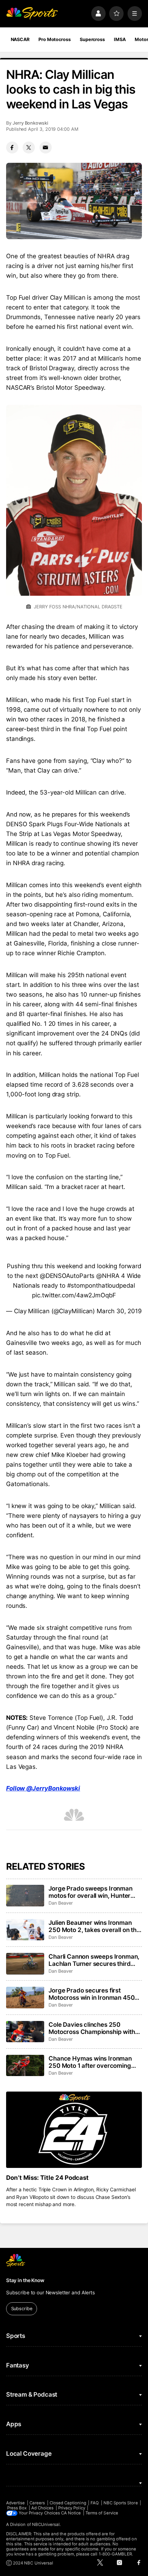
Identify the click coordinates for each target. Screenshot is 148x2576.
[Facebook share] (12, 148)
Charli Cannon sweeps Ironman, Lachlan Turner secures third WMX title (94, 1960)
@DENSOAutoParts (67, 1276)
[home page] (32, 13)
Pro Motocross (54, 39)
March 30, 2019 (119, 1311)
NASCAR (20, 39)
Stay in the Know (25, 2280)
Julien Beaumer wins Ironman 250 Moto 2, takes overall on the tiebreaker (94, 1926)
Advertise (16, 2503)
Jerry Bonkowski (30, 123)
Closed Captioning (68, 2503)
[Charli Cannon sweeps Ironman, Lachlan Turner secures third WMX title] (25, 1964)
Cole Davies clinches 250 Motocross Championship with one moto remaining (92, 2028)
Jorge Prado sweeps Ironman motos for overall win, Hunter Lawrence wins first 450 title (91, 1892)
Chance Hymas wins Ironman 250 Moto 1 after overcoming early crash (90, 2062)
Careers (37, 2503)
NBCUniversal (46, 2524)
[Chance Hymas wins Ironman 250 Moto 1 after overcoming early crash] (25, 2066)
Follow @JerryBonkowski (43, 1788)
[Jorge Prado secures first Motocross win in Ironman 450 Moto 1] (25, 1998)
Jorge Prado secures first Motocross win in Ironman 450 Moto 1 (91, 1994)
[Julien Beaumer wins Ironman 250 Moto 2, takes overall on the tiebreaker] (25, 1930)
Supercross (92, 39)
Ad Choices (43, 2508)
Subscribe (22, 2309)
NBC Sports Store (121, 2503)
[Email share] (46, 148)
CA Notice (71, 2513)
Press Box (17, 2508)
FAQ (95, 2503)
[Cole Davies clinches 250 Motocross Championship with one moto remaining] (25, 2032)
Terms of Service (102, 2513)
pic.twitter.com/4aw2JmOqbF (74, 1295)
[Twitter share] (29, 148)
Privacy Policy (72, 2508)
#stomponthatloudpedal (101, 1285)
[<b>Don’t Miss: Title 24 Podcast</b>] (74, 2130)
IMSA (120, 39)
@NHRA (108, 1276)
